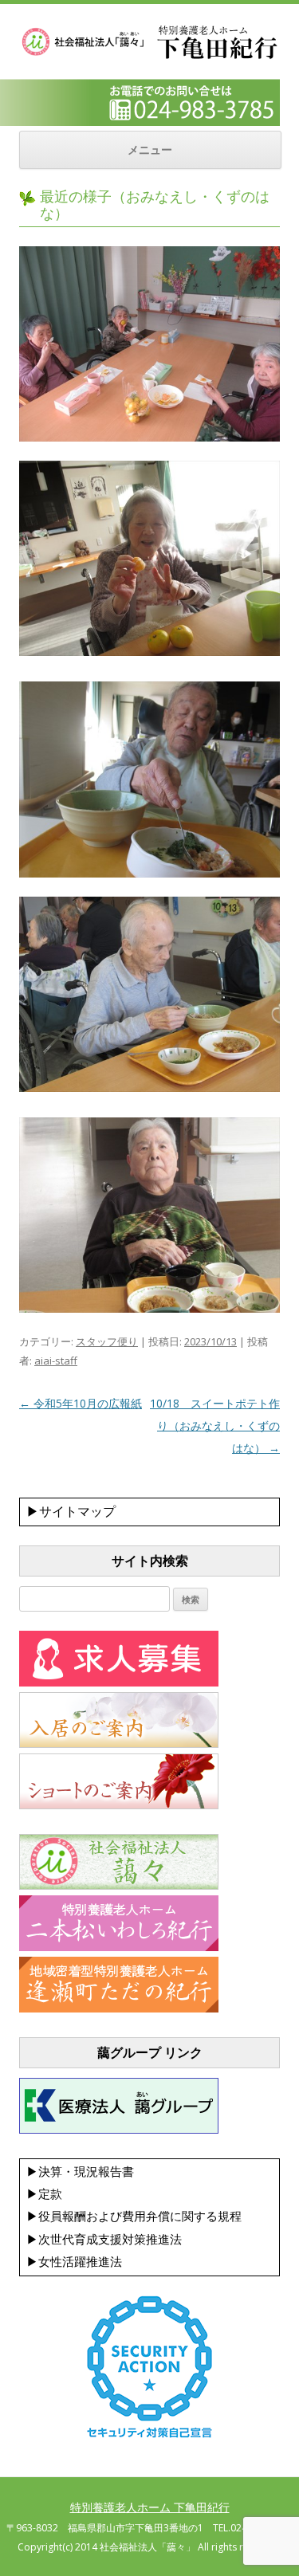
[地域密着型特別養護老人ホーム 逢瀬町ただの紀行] (119, 2009)
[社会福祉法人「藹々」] (119, 1886)
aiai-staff (56, 1361)
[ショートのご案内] (119, 1805)
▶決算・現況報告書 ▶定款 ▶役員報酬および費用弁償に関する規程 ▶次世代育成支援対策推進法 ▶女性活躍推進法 (134, 2217)
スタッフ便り (107, 1341)
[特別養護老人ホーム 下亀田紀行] (149, 57)
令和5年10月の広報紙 (81, 1403)
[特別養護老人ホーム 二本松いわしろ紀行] (119, 1947)
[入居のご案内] (119, 1744)
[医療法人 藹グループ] (119, 2130)
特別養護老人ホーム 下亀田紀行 (150, 2507)
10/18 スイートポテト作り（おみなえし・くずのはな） (215, 1425)
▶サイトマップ (71, 1511)
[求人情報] (119, 1683)
